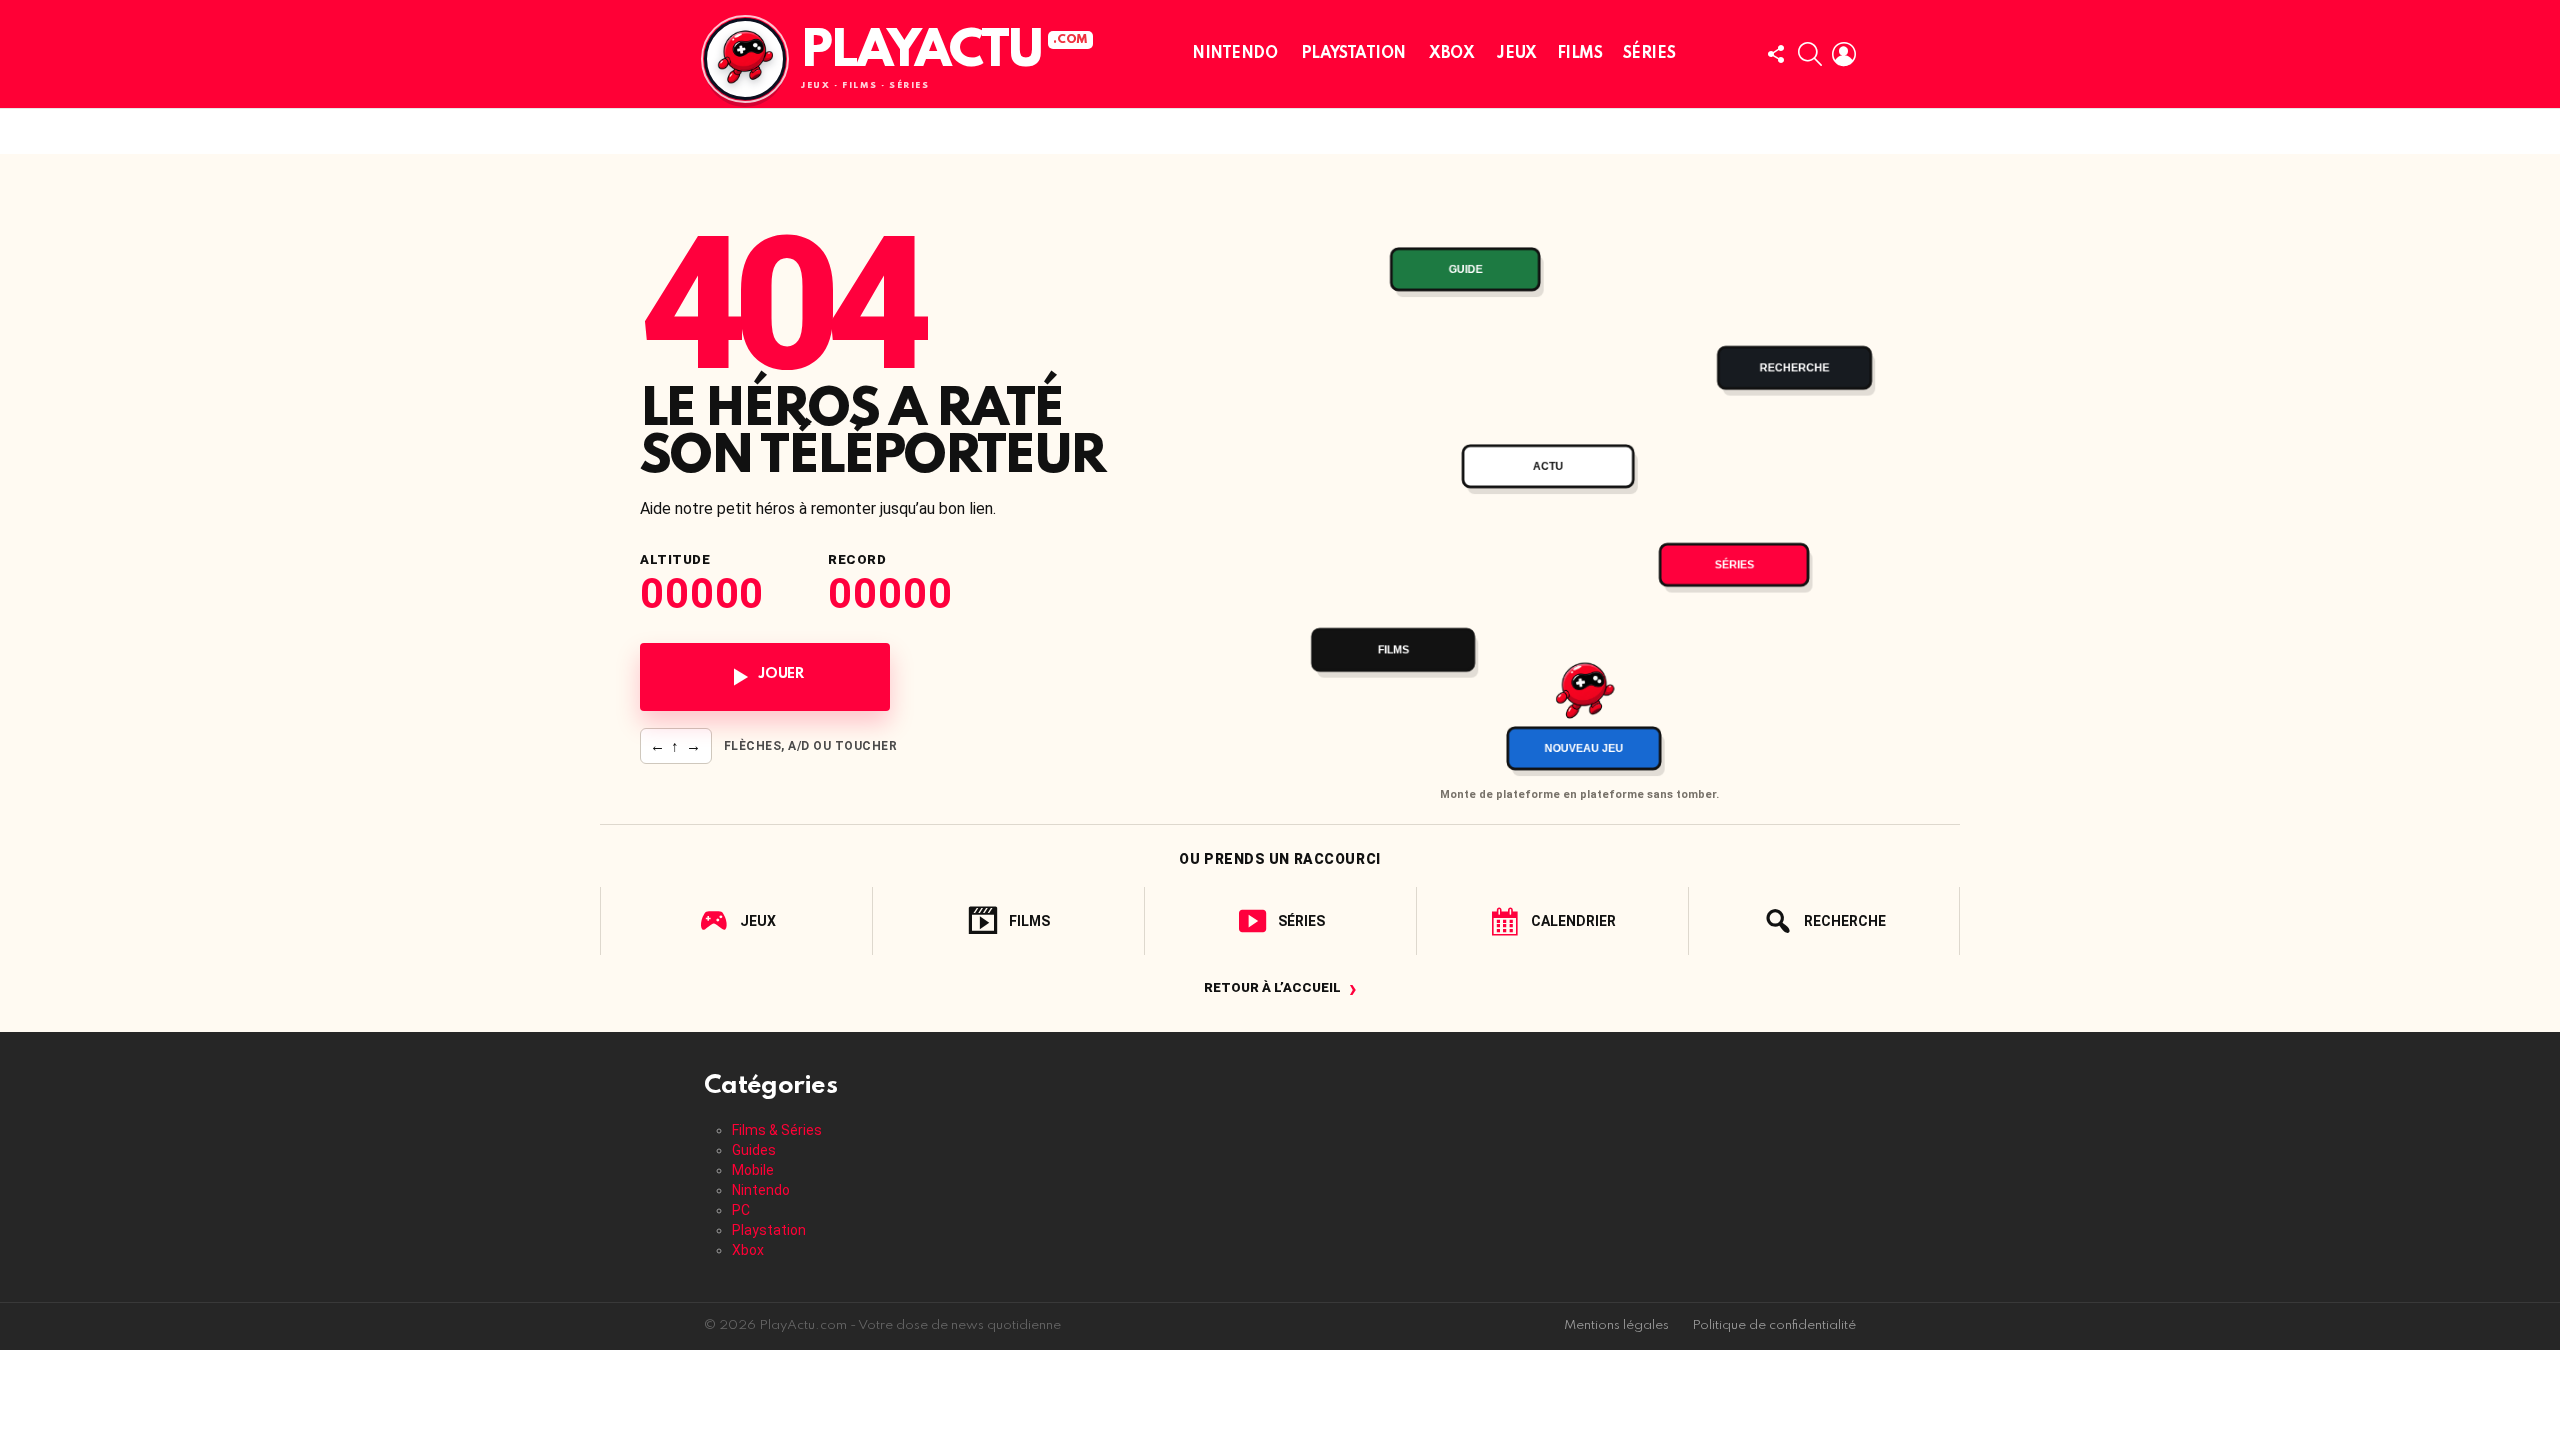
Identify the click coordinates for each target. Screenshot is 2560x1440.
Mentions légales (1616, 1325)
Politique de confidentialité (1774, 1325)
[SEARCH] (1810, 54)
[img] (1579, 486)
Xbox (1451, 54)
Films (1580, 54)
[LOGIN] (1844, 54)
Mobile (753, 1170)
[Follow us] (1776, 54)
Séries (1649, 54)
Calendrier (1573, 921)
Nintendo (1235, 54)
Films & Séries (777, 1130)
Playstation (1353, 54)
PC (741, 1210)
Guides (754, 1150)
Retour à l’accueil (1280, 987)
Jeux (1516, 54)
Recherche (1845, 921)
